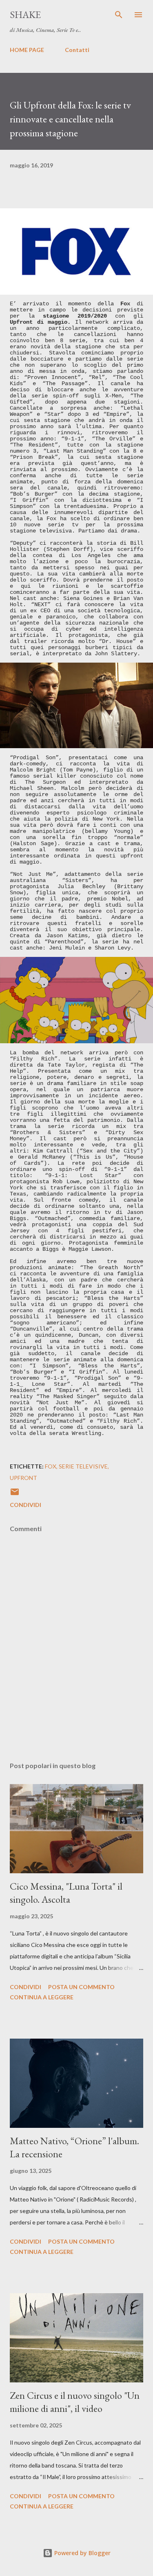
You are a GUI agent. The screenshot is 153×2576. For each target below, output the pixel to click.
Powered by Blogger (82, 2553)
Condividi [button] (25, 1505)
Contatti (77, 50)
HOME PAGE (27, 50)
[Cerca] (119, 15)
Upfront (23, 1478)
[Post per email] (15, 1494)
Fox (51, 1466)
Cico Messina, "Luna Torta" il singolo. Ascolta (66, 1893)
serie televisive (83, 1466)
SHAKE (25, 15)
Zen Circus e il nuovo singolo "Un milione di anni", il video (75, 2402)
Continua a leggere (42, 1997)
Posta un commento (81, 1987)
